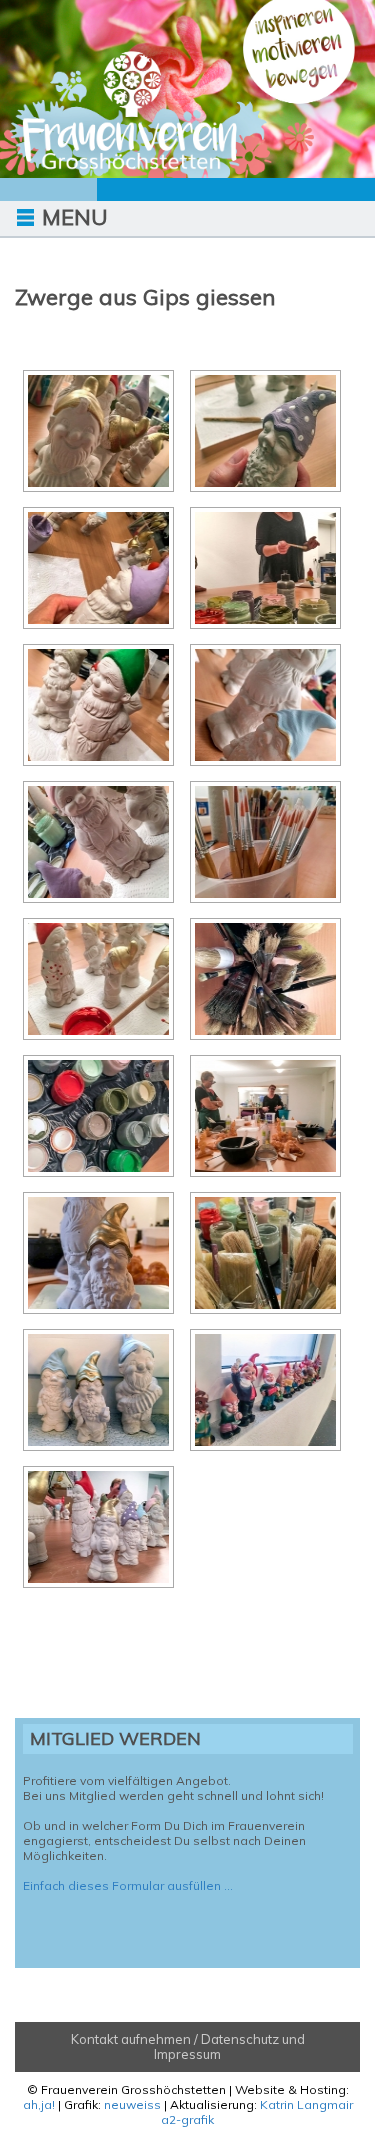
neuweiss (132, 2104)
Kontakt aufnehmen (131, 2039)
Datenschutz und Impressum (229, 2046)
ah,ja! (39, 2104)
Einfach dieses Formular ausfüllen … (128, 1885)
